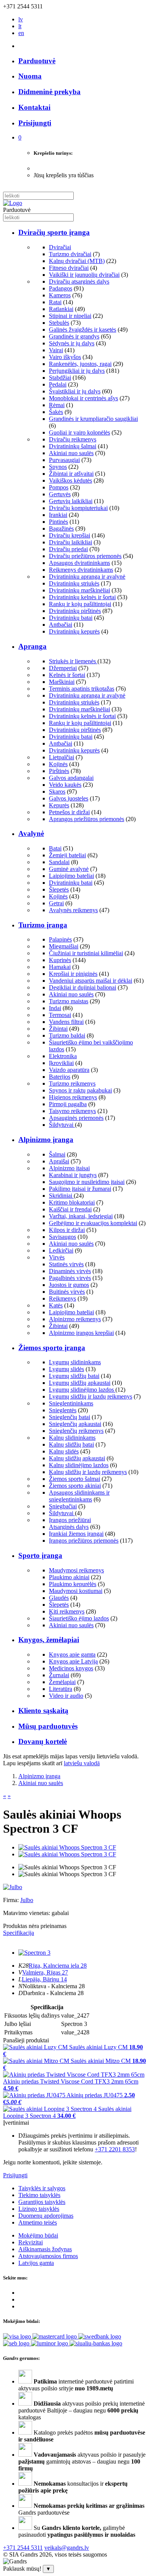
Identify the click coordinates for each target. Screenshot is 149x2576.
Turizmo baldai (67, 1035)
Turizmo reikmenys (72, 1083)
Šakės (56, 412)
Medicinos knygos (71, 1668)
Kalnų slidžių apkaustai (77, 1458)
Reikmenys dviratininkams (81, 570)
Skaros (57, 792)
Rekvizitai (31, 2242)
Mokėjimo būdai (38, 2235)
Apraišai (59, 1161)
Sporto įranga (40, 1555)
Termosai (60, 1015)
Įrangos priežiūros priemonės (84, 1541)
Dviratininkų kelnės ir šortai (82, 597)
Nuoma (30, 76)
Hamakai (60, 967)
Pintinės (58, 522)
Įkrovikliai (61, 1063)
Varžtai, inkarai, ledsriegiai (81, 1216)
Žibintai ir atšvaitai (71, 474)
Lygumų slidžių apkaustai (80, 1383)
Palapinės (60, 939)
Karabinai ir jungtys (73, 1175)
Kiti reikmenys (67, 1611)
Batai (55, 848)
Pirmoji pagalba (68, 1104)
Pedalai (58, 384)
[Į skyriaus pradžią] (13, 203)
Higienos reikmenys (73, 1097)
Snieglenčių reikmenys (76, 1431)
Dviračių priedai (68, 549)
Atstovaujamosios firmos (48, 2256)
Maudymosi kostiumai (76, 1591)
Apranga (32, 646)
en (21, 33)
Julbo (27, 1900)
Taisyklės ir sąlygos (42, 2188)
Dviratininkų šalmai (73, 446)
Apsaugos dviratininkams (79, 563)
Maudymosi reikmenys (76, 1570)
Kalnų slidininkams (72, 1438)
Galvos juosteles (69, 798)
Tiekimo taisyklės (39, 2195)
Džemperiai (63, 668)
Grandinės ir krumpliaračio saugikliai (93, 419)
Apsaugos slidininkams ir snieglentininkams (79, 1496)
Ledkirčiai (61, 1250)
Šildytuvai (62, 1125)
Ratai (55, 302)
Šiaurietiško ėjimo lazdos (79, 1618)
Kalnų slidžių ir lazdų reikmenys (88, 1472)
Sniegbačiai (63, 1506)
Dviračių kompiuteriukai (78, 508)
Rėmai (57, 405)
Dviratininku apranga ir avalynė (87, 577)
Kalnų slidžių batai (71, 1444)
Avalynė (31, 833)
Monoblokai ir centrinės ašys (83, 398)
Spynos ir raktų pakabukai (80, 1090)
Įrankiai (58, 515)
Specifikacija (19, 1933)
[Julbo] (13, 1887)
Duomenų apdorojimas (46, 2216)
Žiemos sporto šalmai (74, 1479)
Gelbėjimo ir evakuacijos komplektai (93, 1223)
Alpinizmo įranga (46, 1140)
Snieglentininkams (71, 1403)
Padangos (61, 288)
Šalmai (57, 1154)
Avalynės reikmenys (73, 910)
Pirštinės (59, 771)
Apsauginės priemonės (76, 1118)
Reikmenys (62, 1298)
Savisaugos (62, 1237)
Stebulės (59, 323)
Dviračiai (60, 247)
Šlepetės (59, 889)
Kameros (60, 295)
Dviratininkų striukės (74, 583)
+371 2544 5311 (23, 2548)
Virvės (57, 1257)
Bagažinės (61, 529)
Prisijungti (15, 2175)
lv (21, 19)
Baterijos (60, 1077)
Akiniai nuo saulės (71, 453)
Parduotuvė (37, 61)
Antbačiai (61, 625)
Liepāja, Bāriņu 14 (44, 1979)
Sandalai (59, 862)
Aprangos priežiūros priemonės (87, 819)
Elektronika (63, 1056)
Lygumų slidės (66, 1369)
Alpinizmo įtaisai (69, 1168)
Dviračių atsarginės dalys (79, 281)
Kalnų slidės (64, 1451)
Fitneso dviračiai (69, 268)
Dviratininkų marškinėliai (79, 590)
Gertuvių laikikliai (71, 501)
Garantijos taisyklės (42, 2202)
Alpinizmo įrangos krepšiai (81, 1333)
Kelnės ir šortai (67, 675)
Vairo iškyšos (65, 357)
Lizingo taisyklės (39, 2209)
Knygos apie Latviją (73, 1661)
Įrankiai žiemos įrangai (76, 1534)
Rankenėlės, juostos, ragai (80, 364)
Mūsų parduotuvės (48, 1726)
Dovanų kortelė (43, 1741)
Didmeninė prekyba (49, 92)
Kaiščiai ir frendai (70, 1209)
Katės (56, 1305)
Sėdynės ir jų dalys (72, 343)
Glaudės (59, 1598)
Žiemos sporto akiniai (75, 1486)
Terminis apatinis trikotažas (82, 689)
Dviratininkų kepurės (74, 631)
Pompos (59, 487)
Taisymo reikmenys (72, 1111)
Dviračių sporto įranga (54, 232)
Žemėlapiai (62, 1682)
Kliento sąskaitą (43, 1711)
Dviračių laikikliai (70, 542)
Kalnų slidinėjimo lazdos (79, 1465)
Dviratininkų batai (71, 618)
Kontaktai (34, 107)
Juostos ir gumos (69, 1285)
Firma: (12, 1900)
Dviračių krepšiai (70, 535)
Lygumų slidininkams (75, 1362)
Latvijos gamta (36, 2263)
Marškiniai (62, 682)
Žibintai (58, 1029)
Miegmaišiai (64, 946)
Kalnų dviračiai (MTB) (77, 261)
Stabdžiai (60, 378)
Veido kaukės (65, 785)
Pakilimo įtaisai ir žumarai (80, 1189)
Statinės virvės (66, 1264)
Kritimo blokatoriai (72, 1202)
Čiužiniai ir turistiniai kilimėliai (86, 953)
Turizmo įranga (43, 925)
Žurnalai (59, 1675)
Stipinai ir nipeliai (70, 316)
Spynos (58, 467)
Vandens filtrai (66, 1022)
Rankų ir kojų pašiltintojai (80, 604)
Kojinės (58, 764)
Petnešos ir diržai (69, 812)
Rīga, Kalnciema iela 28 (58, 1966)
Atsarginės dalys (69, 1527)
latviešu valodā (82, 1763)
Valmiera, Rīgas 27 (45, 1972)
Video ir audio (66, 1696)
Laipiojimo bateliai (71, 876)
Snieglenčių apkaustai (75, 1424)
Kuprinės (60, 960)
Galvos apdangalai (71, 778)
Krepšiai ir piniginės (73, 974)
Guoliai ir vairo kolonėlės (79, 432)
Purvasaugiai (64, 460)
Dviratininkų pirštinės (75, 611)
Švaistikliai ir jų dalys (75, 391)
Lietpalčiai (62, 757)
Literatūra (61, 1689)
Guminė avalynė (69, 869)
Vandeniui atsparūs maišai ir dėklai (91, 981)
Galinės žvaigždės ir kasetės (83, 330)
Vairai (56, 350)
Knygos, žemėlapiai (49, 1640)
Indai (55, 1008)
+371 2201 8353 (115, 2149)
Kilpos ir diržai (67, 1230)
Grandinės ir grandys (74, 336)
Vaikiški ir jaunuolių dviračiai (84, 275)
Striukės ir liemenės (73, 661)
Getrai (56, 903)
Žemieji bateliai (67, 855)
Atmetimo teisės (38, 2222)
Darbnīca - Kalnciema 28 (53, 1993)
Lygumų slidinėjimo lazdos (82, 1390)
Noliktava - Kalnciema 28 (54, 1986)
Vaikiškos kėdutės (70, 480)
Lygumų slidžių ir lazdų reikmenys (91, 1396)
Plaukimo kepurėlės (73, 1584)
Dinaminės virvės (70, 1271)
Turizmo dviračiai (70, 254)
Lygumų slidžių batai (74, 1376)
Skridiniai (61, 1196)
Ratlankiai (61, 309)
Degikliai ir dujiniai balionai (83, 987)
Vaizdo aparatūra (69, 1070)
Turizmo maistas (69, 1001)
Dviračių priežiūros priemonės (85, 556)
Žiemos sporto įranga (52, 1348)
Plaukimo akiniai (69, 1577)
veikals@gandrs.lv (67, 2548)
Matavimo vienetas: (27, 1913)
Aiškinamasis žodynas (45, 2249)
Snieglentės (63, 1410)
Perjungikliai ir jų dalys (77, 371)
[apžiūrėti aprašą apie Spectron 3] (34, 1953)
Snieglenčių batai (70, 1417)
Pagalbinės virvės (70, 1278)
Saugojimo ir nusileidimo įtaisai (87, 1182)
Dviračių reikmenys (73, 439)
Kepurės (59, 805)
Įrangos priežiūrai (70, 1520)
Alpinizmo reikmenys (75, 1319)
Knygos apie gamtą (72, 1655)
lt (20, 26)
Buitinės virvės (67, 1292)
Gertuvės (60, 494)
